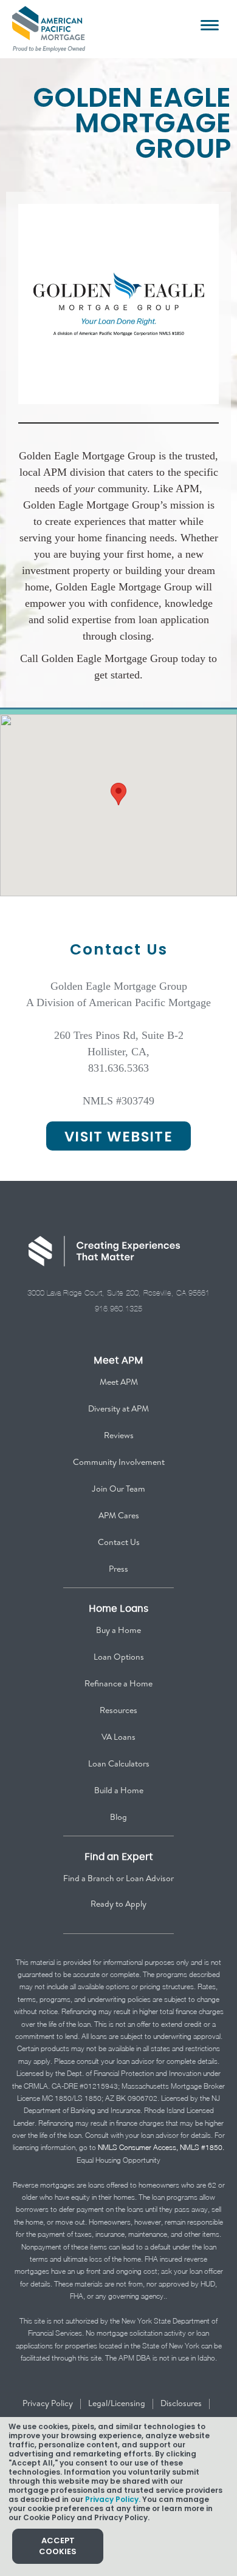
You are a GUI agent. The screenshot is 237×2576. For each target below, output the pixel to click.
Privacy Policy (48, 2403)
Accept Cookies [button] (58, 2546)
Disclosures (181, 2403)
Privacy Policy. (113, 2499)
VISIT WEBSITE (118, 1137)
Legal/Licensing (117, 2403)
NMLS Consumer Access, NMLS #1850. (161, 2147)
